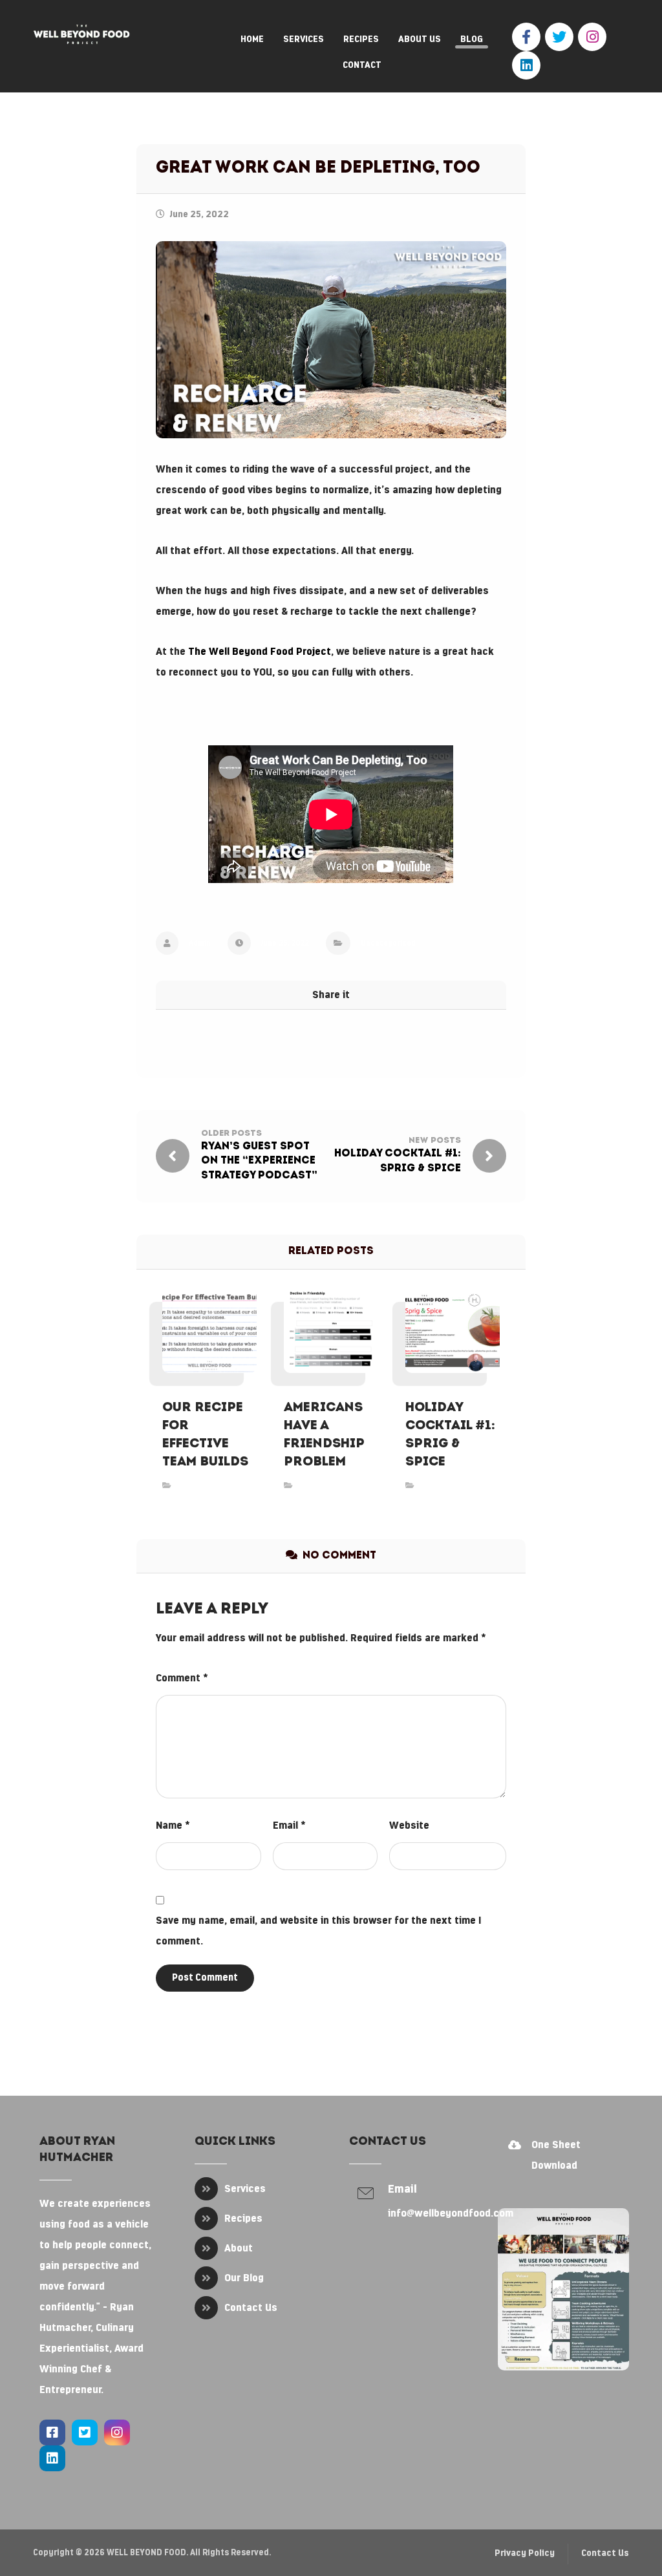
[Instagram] (592, 37)
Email (289, 1826)
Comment (182, 1678)
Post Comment (205, 1978)
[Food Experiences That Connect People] (81, 34)
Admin (200, 943)
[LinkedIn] (526, 65)
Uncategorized (388, 943)
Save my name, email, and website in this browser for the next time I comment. (318, 1931)
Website (409, 1826)
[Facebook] (526, 37)
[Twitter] (559, 37)
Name (173, 1826)
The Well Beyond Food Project (260, 652)
